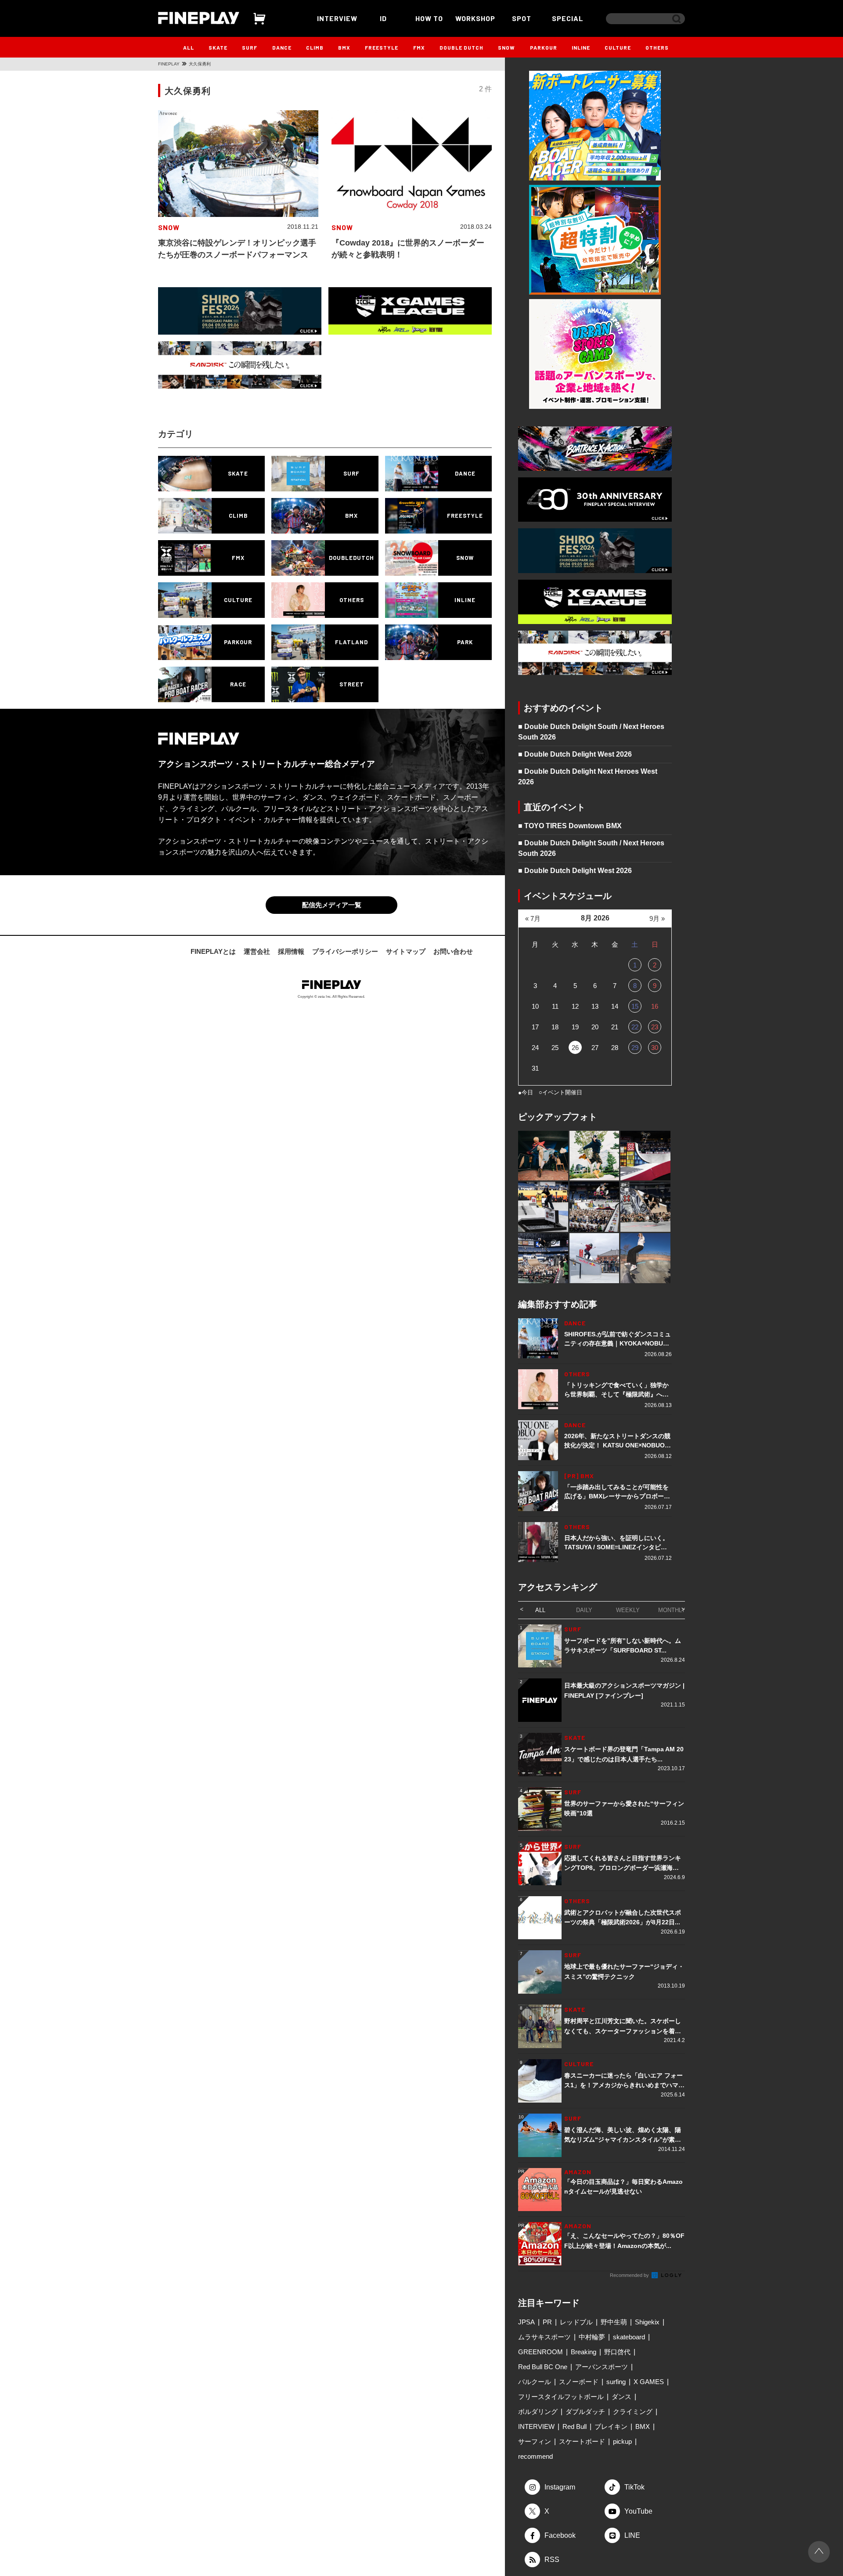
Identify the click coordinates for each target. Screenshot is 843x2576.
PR (547, 2322)
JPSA (526, 2322)
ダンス (621, 2397)
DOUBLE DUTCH (461, 47)
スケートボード (582, 2441)
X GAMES (649, 2382)
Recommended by (630, 2275)
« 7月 (533, 918)
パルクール (535, 2382)
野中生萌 (614, 2322)
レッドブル (576, 2322)
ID (383, 18)
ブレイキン (611, 2426)
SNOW (506, 47)
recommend (535, 2456)
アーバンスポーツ (602, 2367)
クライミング (633, 2412)
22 (635, 1027)
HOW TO (429, 18)
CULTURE (618, 47)
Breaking (584, 2352)
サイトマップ (406, 951)
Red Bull (575, 2426)
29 (635, 1048)
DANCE (282, 47)
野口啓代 (617, 2352)
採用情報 (291, 951)
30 (655, 1048)
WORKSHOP (475, 18)
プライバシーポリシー (345, 951)
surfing (616, 2382)
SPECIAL (568, 18)
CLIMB (315, 47)
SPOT (522, 18)
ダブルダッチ (585, 2412)
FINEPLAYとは (213, 951)
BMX (344, 47)
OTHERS (657, 47)
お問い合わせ (453, 951)
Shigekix (647, 2322)
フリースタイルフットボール (561, 2397)
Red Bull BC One (543, 2367)
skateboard (629, 2337)
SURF (250, 47)
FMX (419, 47)
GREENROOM (540, 2352)
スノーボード (579, 2382)
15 (635, 1006)
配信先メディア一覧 (332, 905)
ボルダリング (538, 2412)
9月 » (657, 918)
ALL (189, 47)
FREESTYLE (382, 47)
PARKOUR (544, 47)
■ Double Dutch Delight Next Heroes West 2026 (588, 777)
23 (655, 1027)
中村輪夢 (592, 2337)
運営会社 (257, 951)
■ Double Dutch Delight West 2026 (575, 754)
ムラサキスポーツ (544, 2337)
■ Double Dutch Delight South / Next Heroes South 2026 (591, 732)
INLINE (581, 47)
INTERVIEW (337, 18)
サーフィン (535, 2441)
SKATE (218, 47)
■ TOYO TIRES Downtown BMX (570, 826)
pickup (622, 2441)
